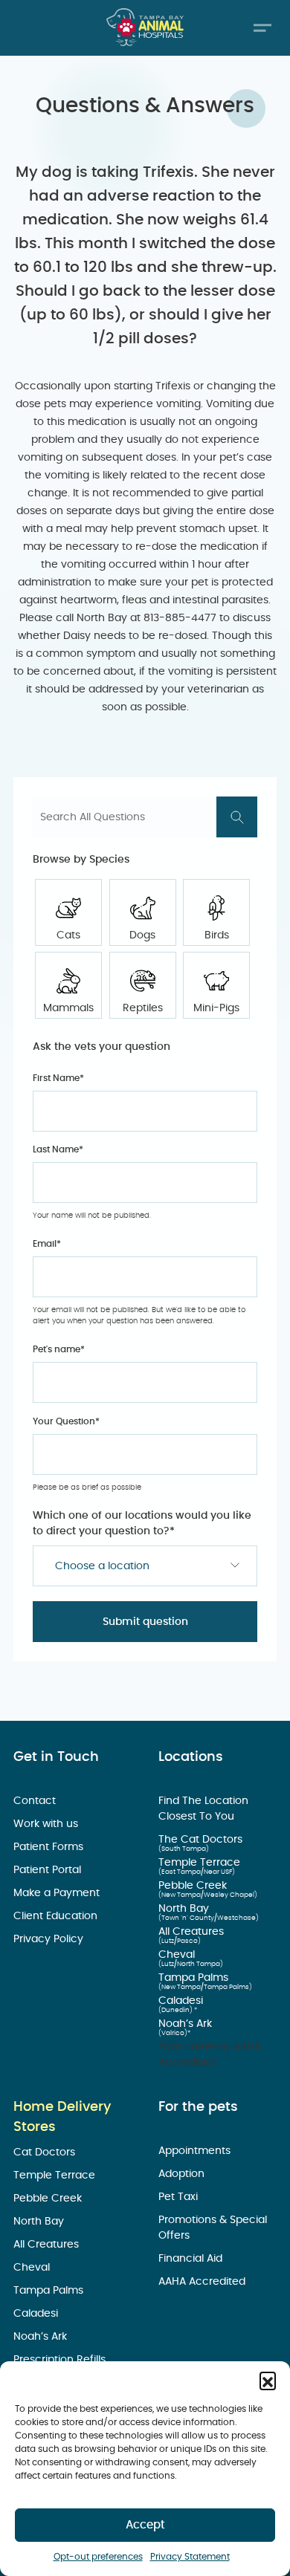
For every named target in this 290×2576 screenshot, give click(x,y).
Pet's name (59, 1349)
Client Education (57, 1916)
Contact (36, 1801)
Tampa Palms (195, 1978)
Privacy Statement (190, 2557)
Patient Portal (49, 1870)
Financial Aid (192, 2259)
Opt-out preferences (98, 2557)
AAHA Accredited (203, 2282)
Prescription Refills (61, 2360)
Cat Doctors (46, 2152)
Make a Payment (58, 1893)
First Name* (58, 1078)
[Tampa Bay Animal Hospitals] (145, 27)
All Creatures (193, 1932)
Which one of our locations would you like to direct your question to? (142, 1524)
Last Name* (58, 1149)
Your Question (66, 1421)
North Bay (185, 1909)
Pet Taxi (180, 2197)
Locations (191, 1757)
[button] (268, 2380)
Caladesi (182, 2001)
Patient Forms (50, 1847)
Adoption (183, 2174)
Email (47, 1244)
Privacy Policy (50, 1939)
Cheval (178, 1955)
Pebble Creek (194, 1886)
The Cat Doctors (202, 1840)
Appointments (196, 2151)
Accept (145, 2525)
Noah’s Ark (187, 2024)
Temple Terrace (201, 1863)
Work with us (47, 1824)
